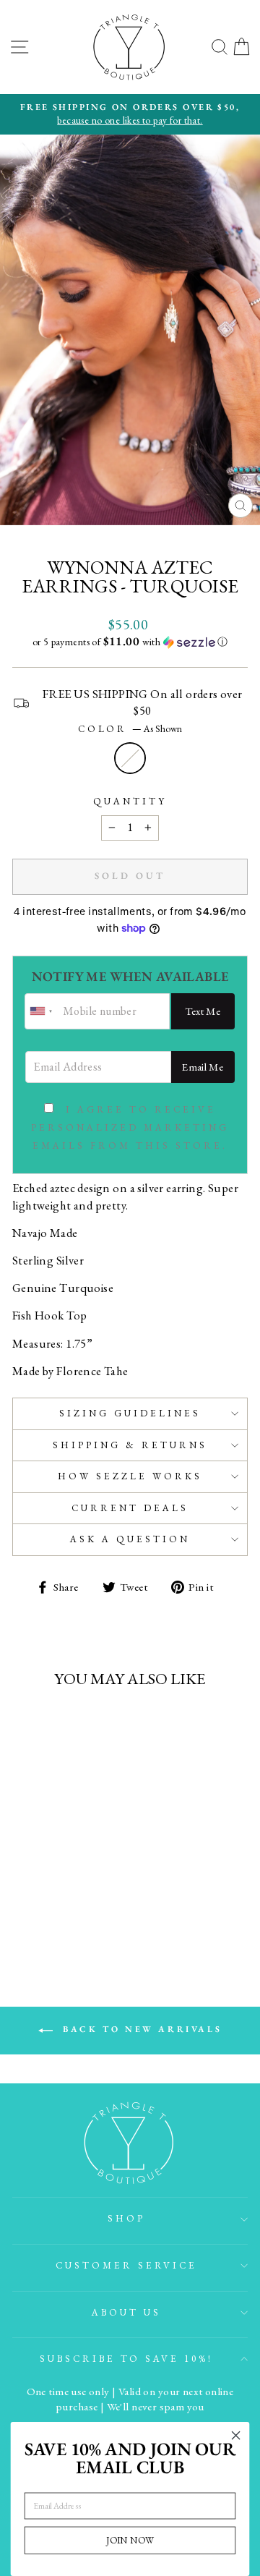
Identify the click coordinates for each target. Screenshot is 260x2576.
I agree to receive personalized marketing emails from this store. (130, 1127)
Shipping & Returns (130, 1445)
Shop (126, 2218)
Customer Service (126, 2265)
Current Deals (130, 1508)
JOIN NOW (130, 2540)
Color (130, 729)
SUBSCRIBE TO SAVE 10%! (126, 2359)
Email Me (203, 1067)
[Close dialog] (236, 2436)
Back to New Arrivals (140, 2029)
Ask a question (130, 1539)
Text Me (203, 1011)
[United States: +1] (42, 1011)
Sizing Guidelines (130, 1413)
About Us (126, 2312)
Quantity (130, 801)
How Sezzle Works (130, 1476)
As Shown (130, 758)
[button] (130, 642)
